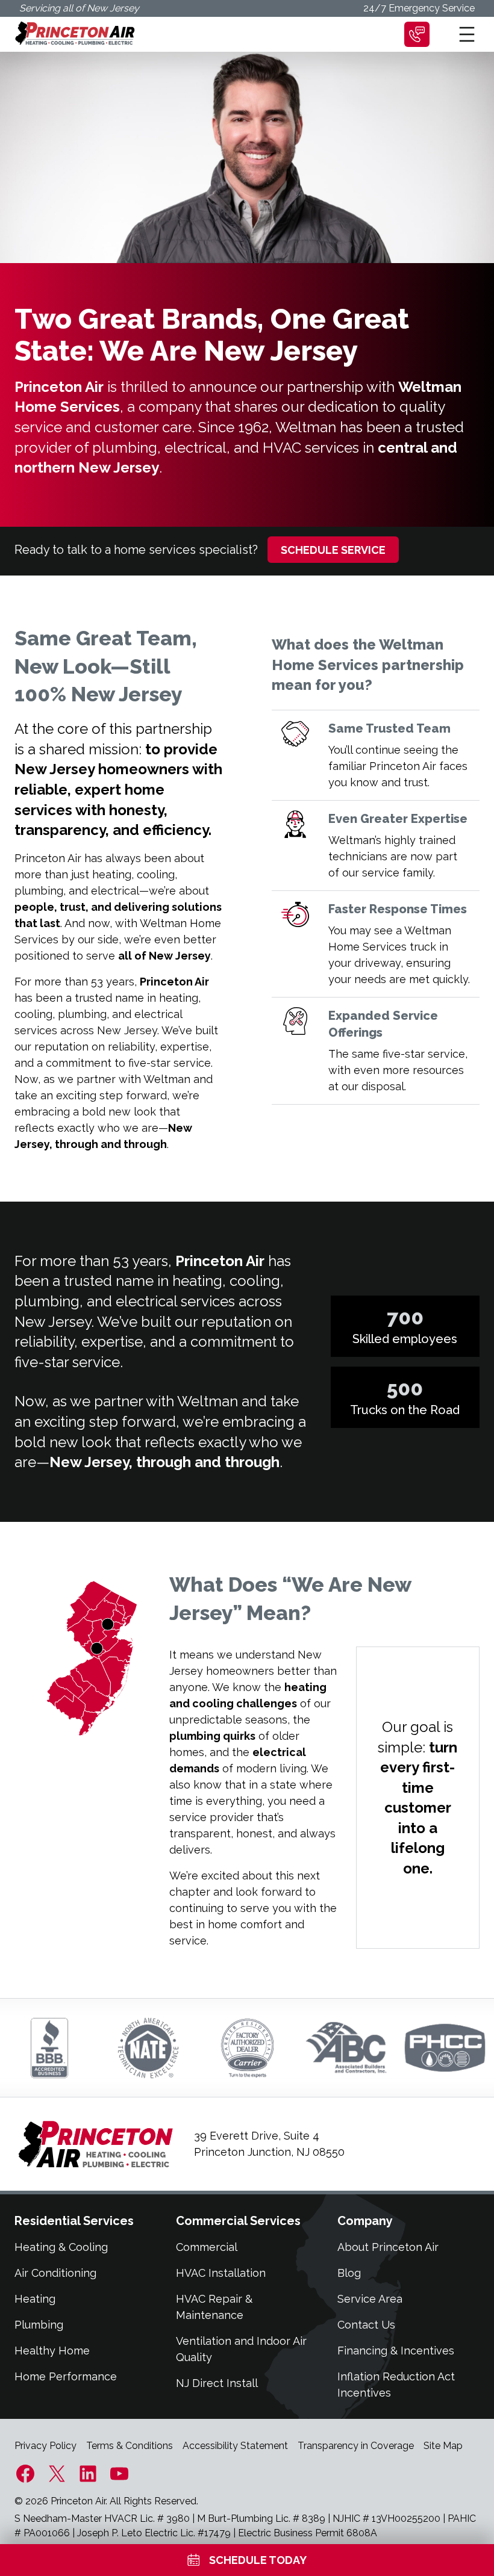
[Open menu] (467, 34)
